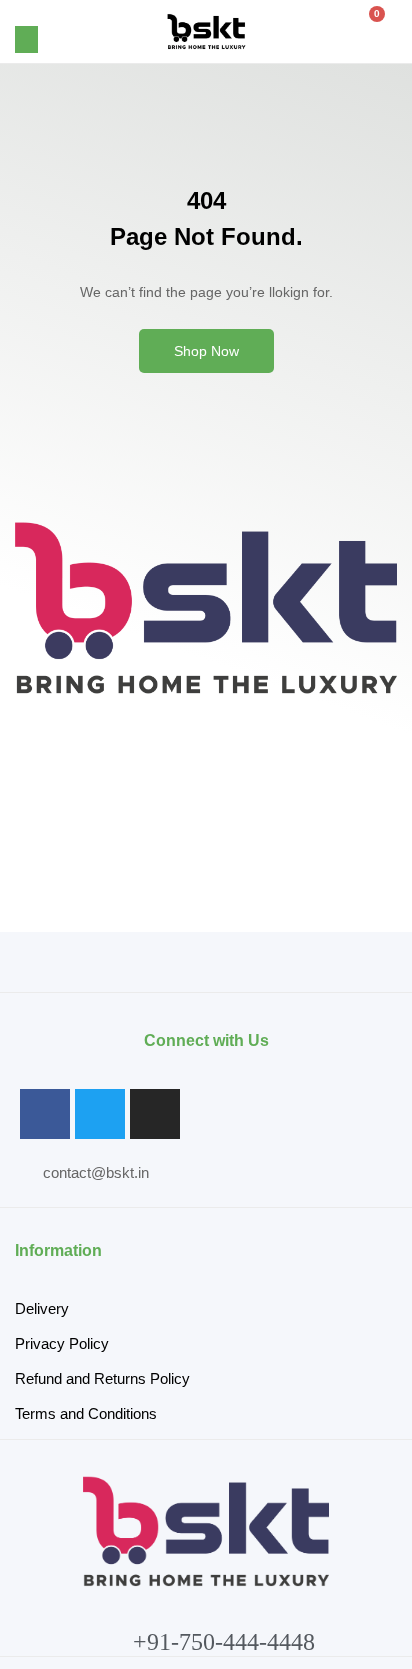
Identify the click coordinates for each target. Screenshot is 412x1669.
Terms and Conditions (86, 1413)
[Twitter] (100, 1114)
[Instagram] (155, 1114)
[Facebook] (45, 1114)
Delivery (42, 1308)
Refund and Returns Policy (102, 1378)
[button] (26, 39)
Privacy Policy (62, 1343)
